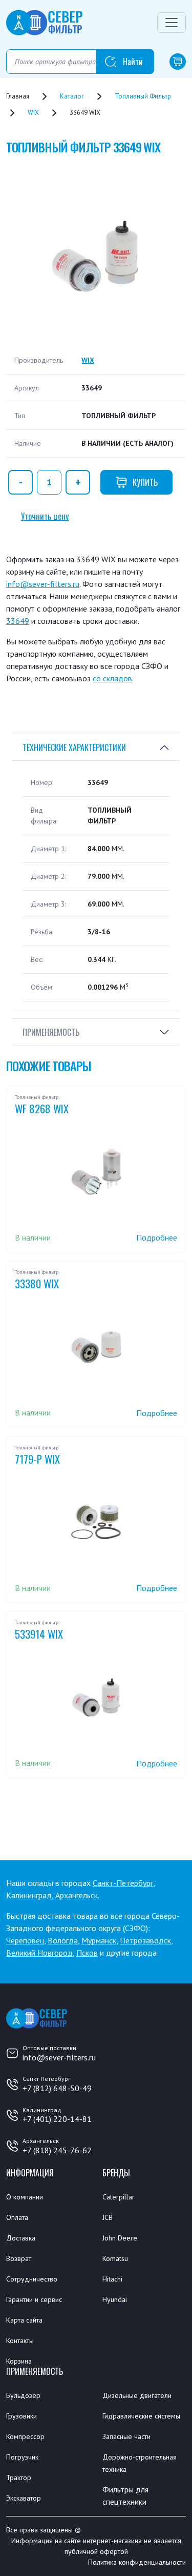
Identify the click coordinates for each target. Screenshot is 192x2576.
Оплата (17, 2217)
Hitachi (112, 2279)
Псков (87, 1953)
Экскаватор (24, 2498)
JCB (108, 2217)
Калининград (29, 1895)
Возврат (19, 2258)
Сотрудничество (32, 2279)
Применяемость (51, 1032)
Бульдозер (23, 2395)
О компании (25, 2197)
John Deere (120, 2238)
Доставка (21, 2238)
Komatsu (115, 2258)
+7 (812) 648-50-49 (57, 2088)
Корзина (19, 2361)
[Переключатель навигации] (172, 23)
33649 (18, 621)
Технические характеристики (74, 748)
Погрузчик (22, 2457)
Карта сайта (24, 2320)
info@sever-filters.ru (43, 584)
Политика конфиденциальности (137, 2562)
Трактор (19, 2477)
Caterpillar (119, 2197)
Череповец (25, 1940)
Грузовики (22, 2416)
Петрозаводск (145, 1940)
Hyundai (115, 2299)
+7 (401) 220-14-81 (57, 2119)
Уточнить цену (45, 516)
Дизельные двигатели (137, 2395)
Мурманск (99, 1940)
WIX (88, 360)
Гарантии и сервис (34, 2299)
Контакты (20, 2341)
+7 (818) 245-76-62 (57, 2150)
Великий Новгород (39, 1953)
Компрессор (25, 2436)
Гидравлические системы (141, 2416)
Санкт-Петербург (123, 1883)
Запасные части (126, 2436)
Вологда (63, 1940)
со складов (112, 678)
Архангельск (77, 1895)
